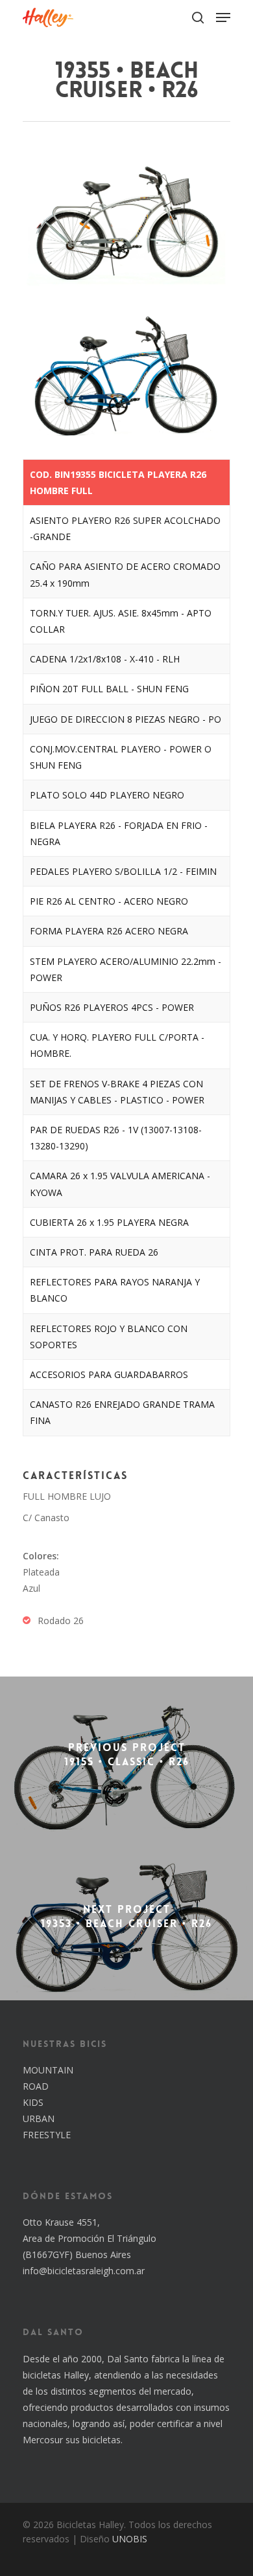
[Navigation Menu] (223, 17)
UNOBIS (130, 2539)
